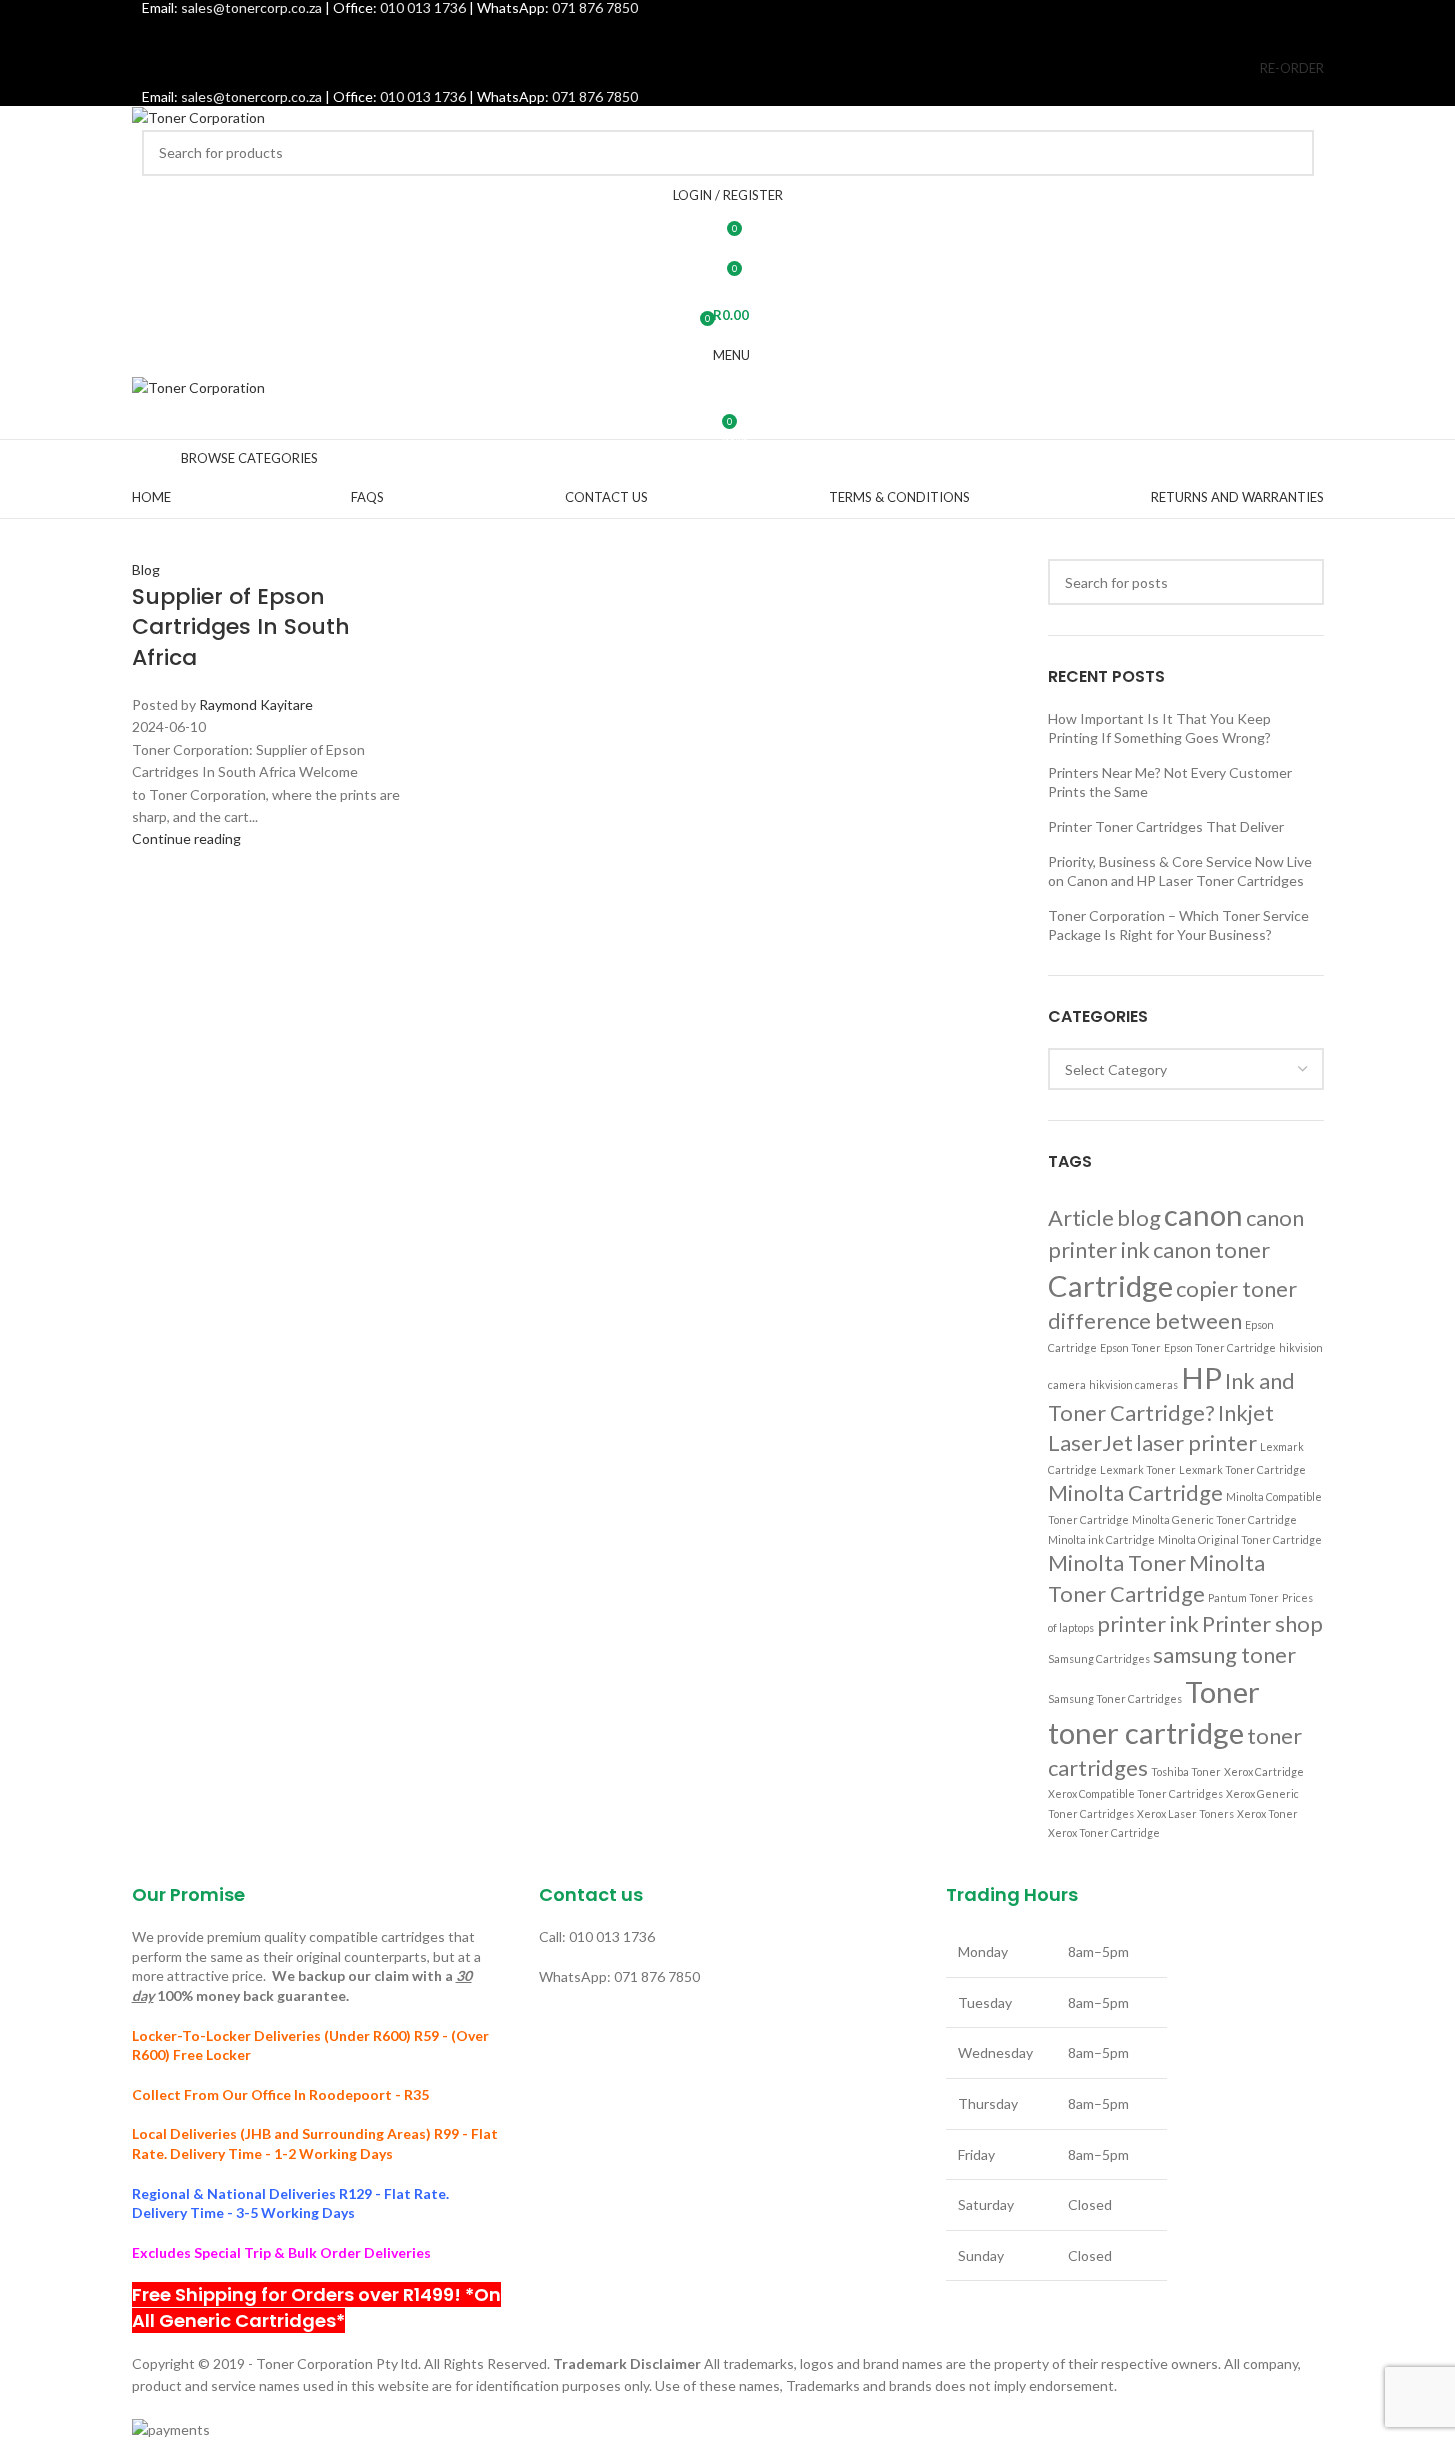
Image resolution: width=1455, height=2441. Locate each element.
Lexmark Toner (1138, 1469)
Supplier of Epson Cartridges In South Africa (241, 627)
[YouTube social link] (752, 32)
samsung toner (1224, 1654)
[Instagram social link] (727, 32)
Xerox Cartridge (1264, 1771)
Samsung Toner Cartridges (1115, 1698)
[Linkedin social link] (777, 32)
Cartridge (1110, 1285)
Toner (1222, 1691)
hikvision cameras (1133, 1384)
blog (1139, 1217)
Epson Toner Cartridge (1220, 1347)
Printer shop (1262, 1623)
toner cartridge (1146, 1732)
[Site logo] (198, 116)
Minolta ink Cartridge (1101, 1539)
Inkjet (1246, 1412)
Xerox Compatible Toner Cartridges (1135, 1793)
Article (1081, 1217)
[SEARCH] (1291, 153)
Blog (146, 569)
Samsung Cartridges (1099, 1658)
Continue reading (186, 838)
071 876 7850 (595, 96)
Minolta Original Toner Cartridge (1240, 1539)
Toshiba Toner (1186, 1771)
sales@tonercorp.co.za (251, 96)
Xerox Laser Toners (1185, 1813)
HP (1201, 1377)
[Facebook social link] (676, 32)
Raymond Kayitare (256, 704)
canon (1203, 1214)
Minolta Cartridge (1135, 1492)
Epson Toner (1130, 1347)
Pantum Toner (1243, 1597)
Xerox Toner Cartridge (1104, 1832)
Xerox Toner (1267, 1813)
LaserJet (1090, 1442)
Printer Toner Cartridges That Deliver (1166, 826)
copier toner (1236, 1288)
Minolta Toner (1117, 1562)
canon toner (1211, 1249)
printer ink (1148, 1623)
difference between (1145, 1320)
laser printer (1196, 1442)
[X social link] (702, 32)
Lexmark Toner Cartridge (1242, 1469)
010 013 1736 (423, 96)
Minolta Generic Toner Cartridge (1214, 1519)
